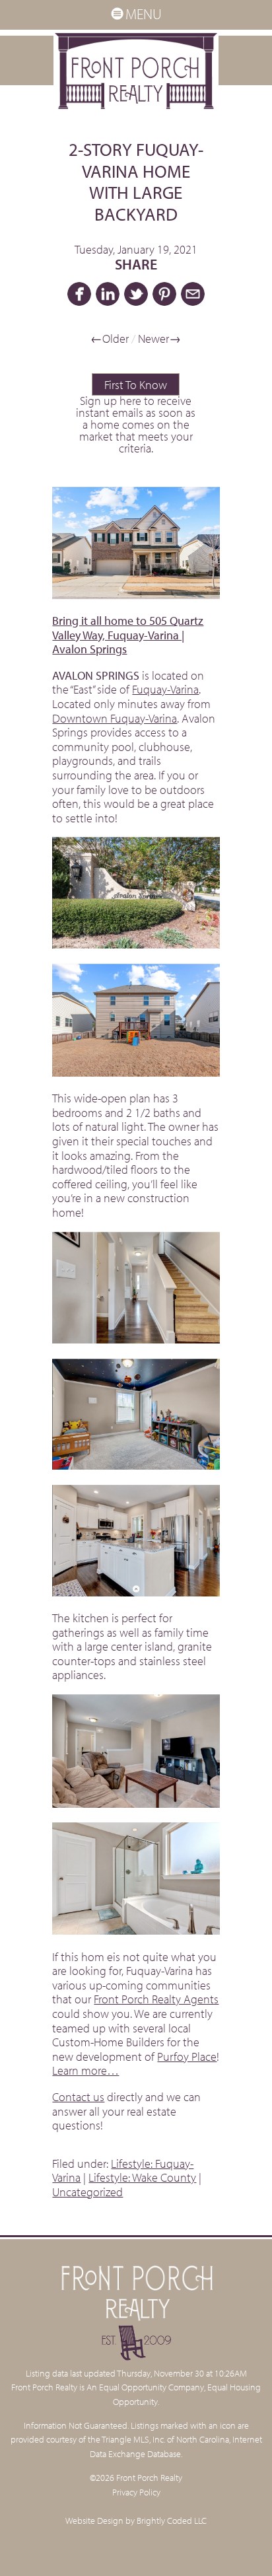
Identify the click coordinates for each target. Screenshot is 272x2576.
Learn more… (85, 2070)
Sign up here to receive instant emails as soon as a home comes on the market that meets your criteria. (136, 424)
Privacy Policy (136, 2492)
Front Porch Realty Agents (156, 1999)
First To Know (136, 385)
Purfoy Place (187, 2057)
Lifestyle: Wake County (142, 2177)
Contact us (78, 2097)
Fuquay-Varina (165, 689)
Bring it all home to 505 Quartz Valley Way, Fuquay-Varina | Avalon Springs (128, 635)
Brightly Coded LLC (172, 2520)
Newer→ (159, 339)
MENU (144, 14)
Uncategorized (87, 2192)
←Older (110, 339)
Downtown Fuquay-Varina (115, 718)
